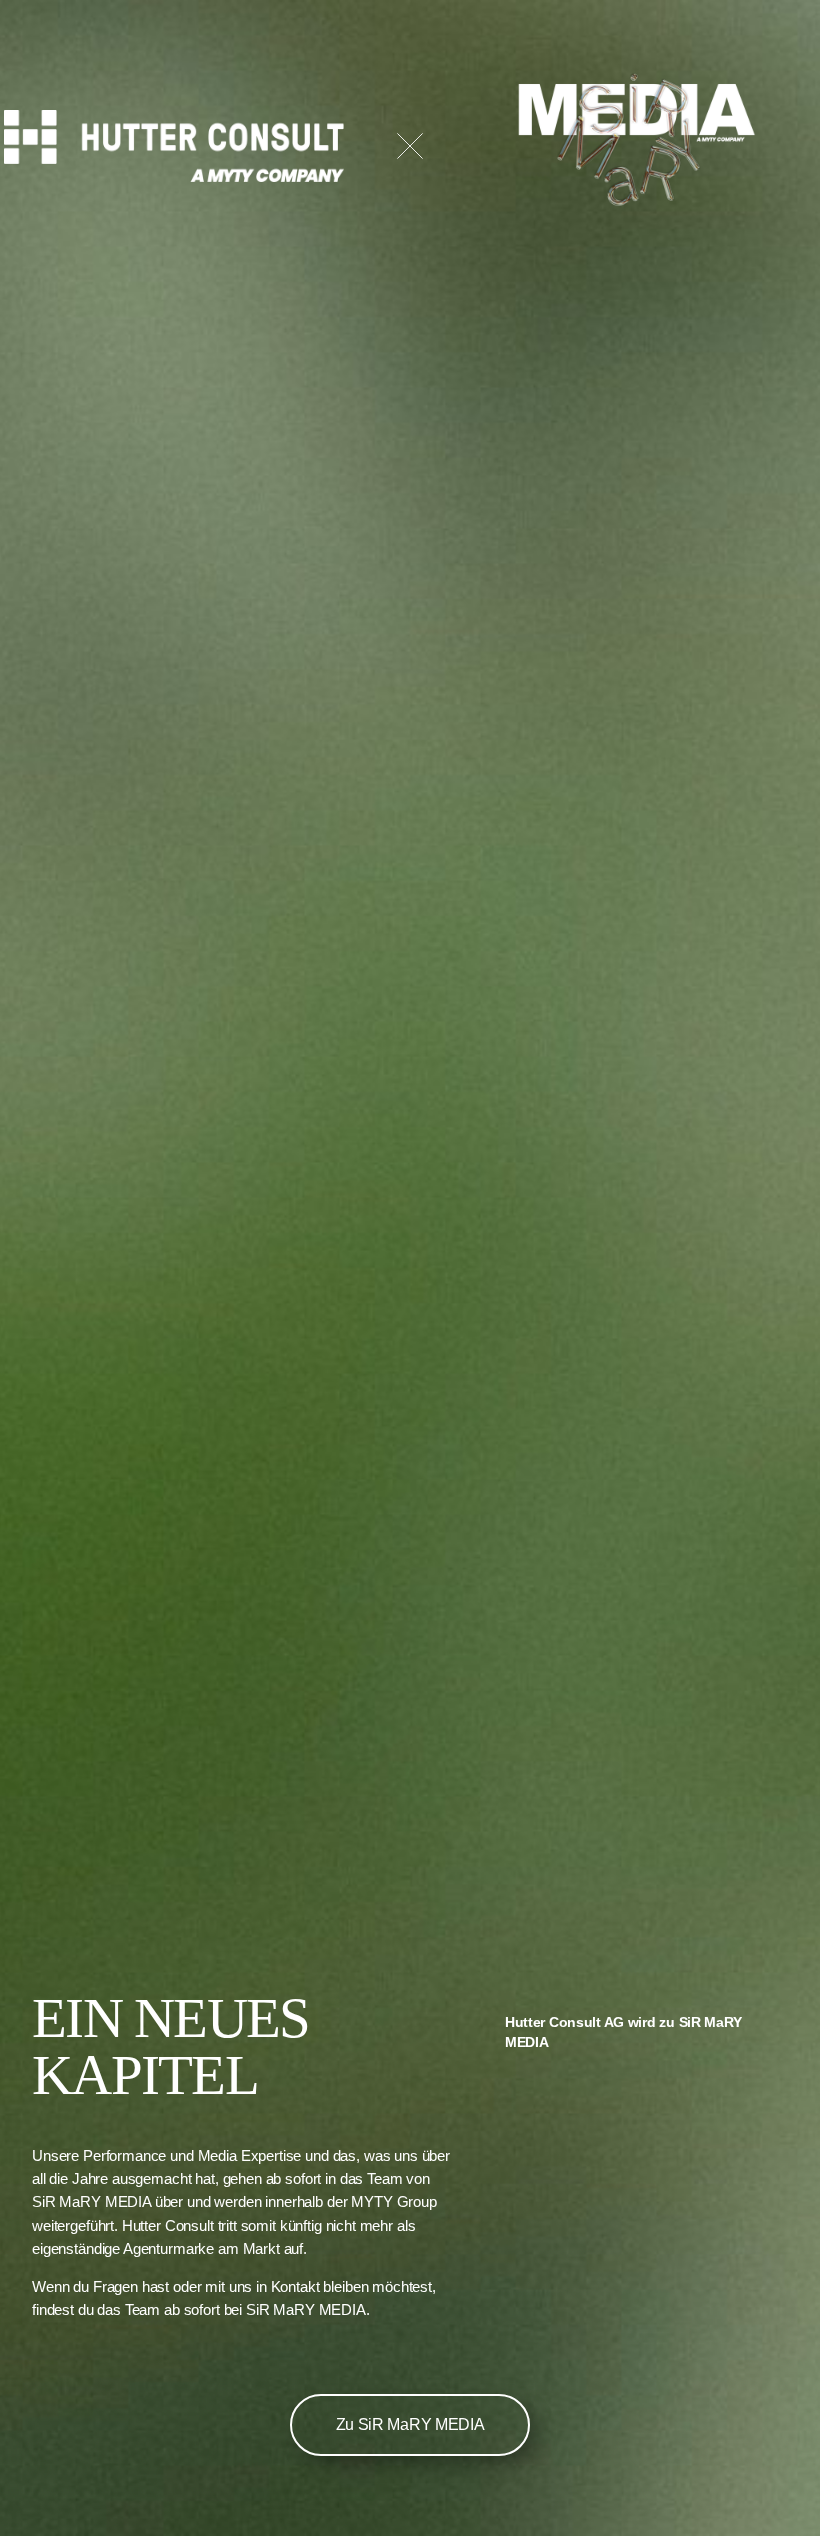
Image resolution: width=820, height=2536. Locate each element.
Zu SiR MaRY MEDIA (410, 2424)
